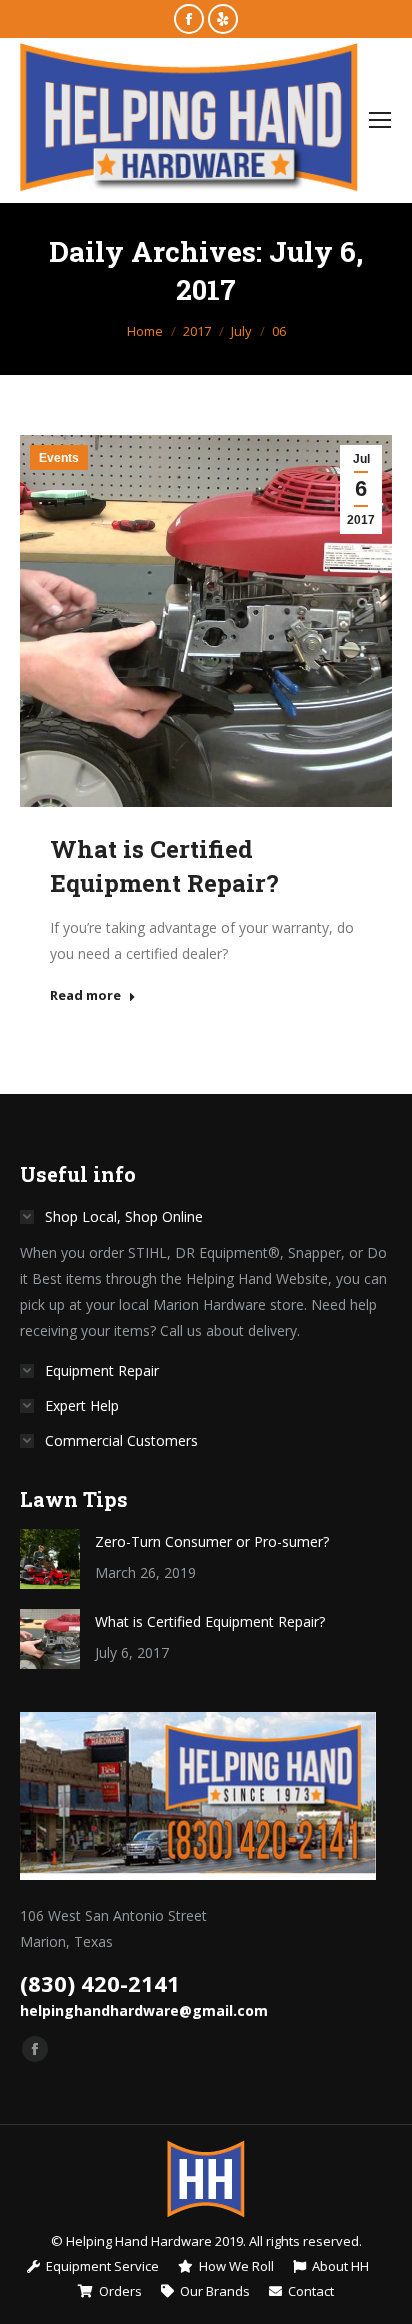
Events (59, 458)
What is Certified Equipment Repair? (210, 1621)
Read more (85, 995)
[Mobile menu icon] (380, 120)
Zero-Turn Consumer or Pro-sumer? (212, 1541)
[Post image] (50, 1559)
